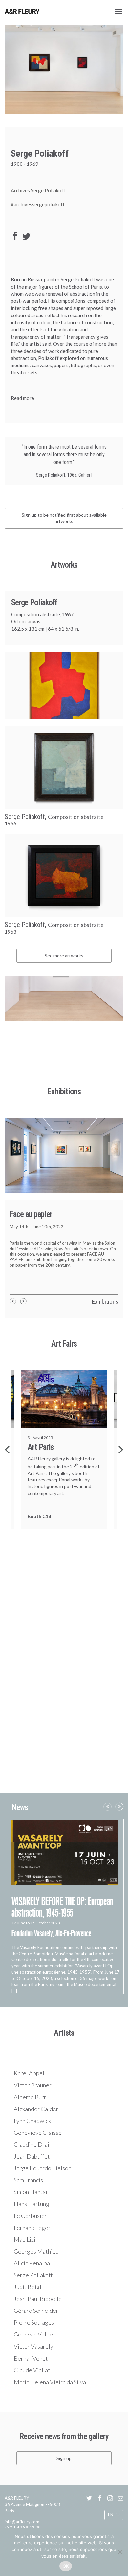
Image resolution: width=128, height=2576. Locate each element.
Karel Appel (29, 2073)
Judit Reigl (28, 2287)
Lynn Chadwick (32, 2121)
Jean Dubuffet (32, 2156)
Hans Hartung (32, 2204)
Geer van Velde (33, 2334)
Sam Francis (28, 2180)
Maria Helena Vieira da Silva (50, 2382)
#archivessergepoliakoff (38, 204)
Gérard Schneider (36, 2311)
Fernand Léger (32, 2228)
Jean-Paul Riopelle (38, 2299)
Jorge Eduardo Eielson (43, 2168)
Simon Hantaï (31, 2192)
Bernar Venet (31, 2358)
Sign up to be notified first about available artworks (64, 518)
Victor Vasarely (33, 2346)
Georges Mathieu (36, 2251)
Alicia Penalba (32, 2263)
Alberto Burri (31, 2097)
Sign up (64, 2458)
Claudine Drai (32, 2144)
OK (66, 2566)
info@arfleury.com (22, 2522)
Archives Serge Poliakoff (38, 190)
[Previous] (8, 1450)
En (111, 2515)
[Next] (120, 1450)
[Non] (120, 2552)
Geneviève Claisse (38, 2133)
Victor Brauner (33, 2085)
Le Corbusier (30, 2216)
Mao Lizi (25, 2239)
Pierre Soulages (34, 2322)
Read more (22, 398)
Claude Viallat (32, 2370)
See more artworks (64, 956)
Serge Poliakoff (33, 2275)
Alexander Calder (36, 2109)
